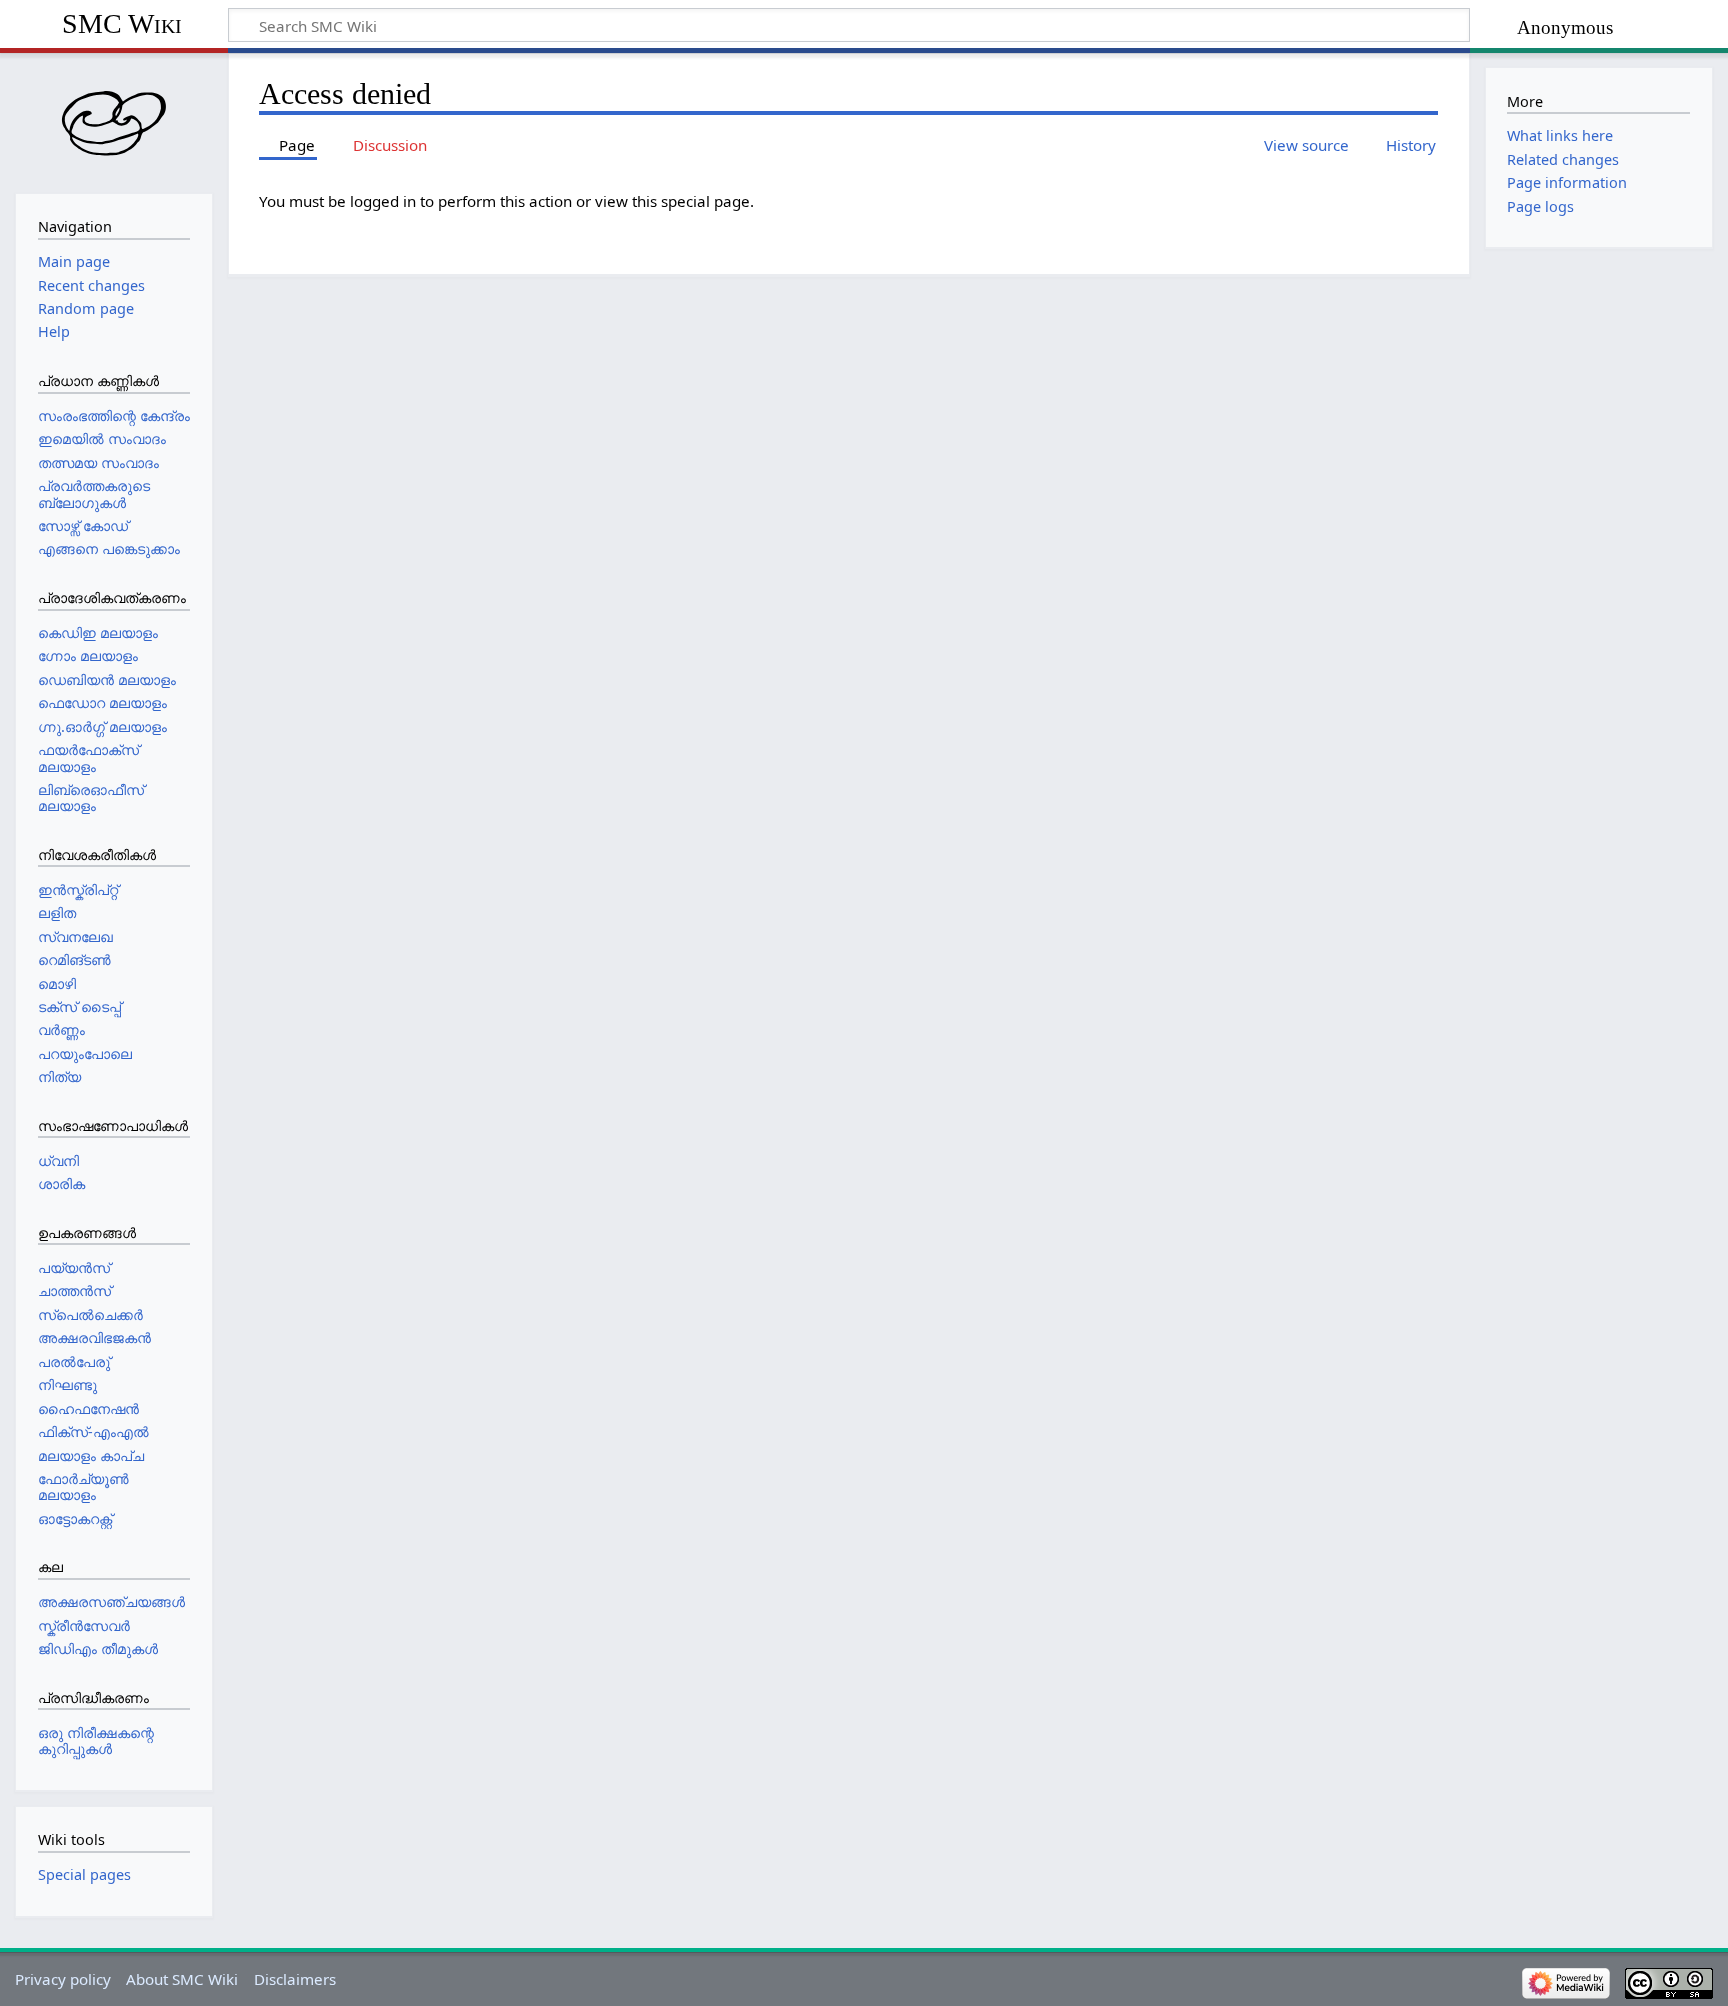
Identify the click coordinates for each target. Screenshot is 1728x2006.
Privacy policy (63, 1979)
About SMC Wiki (182, 1979)
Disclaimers (295, 1979)
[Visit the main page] (114, 121)
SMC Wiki (122, 23)
